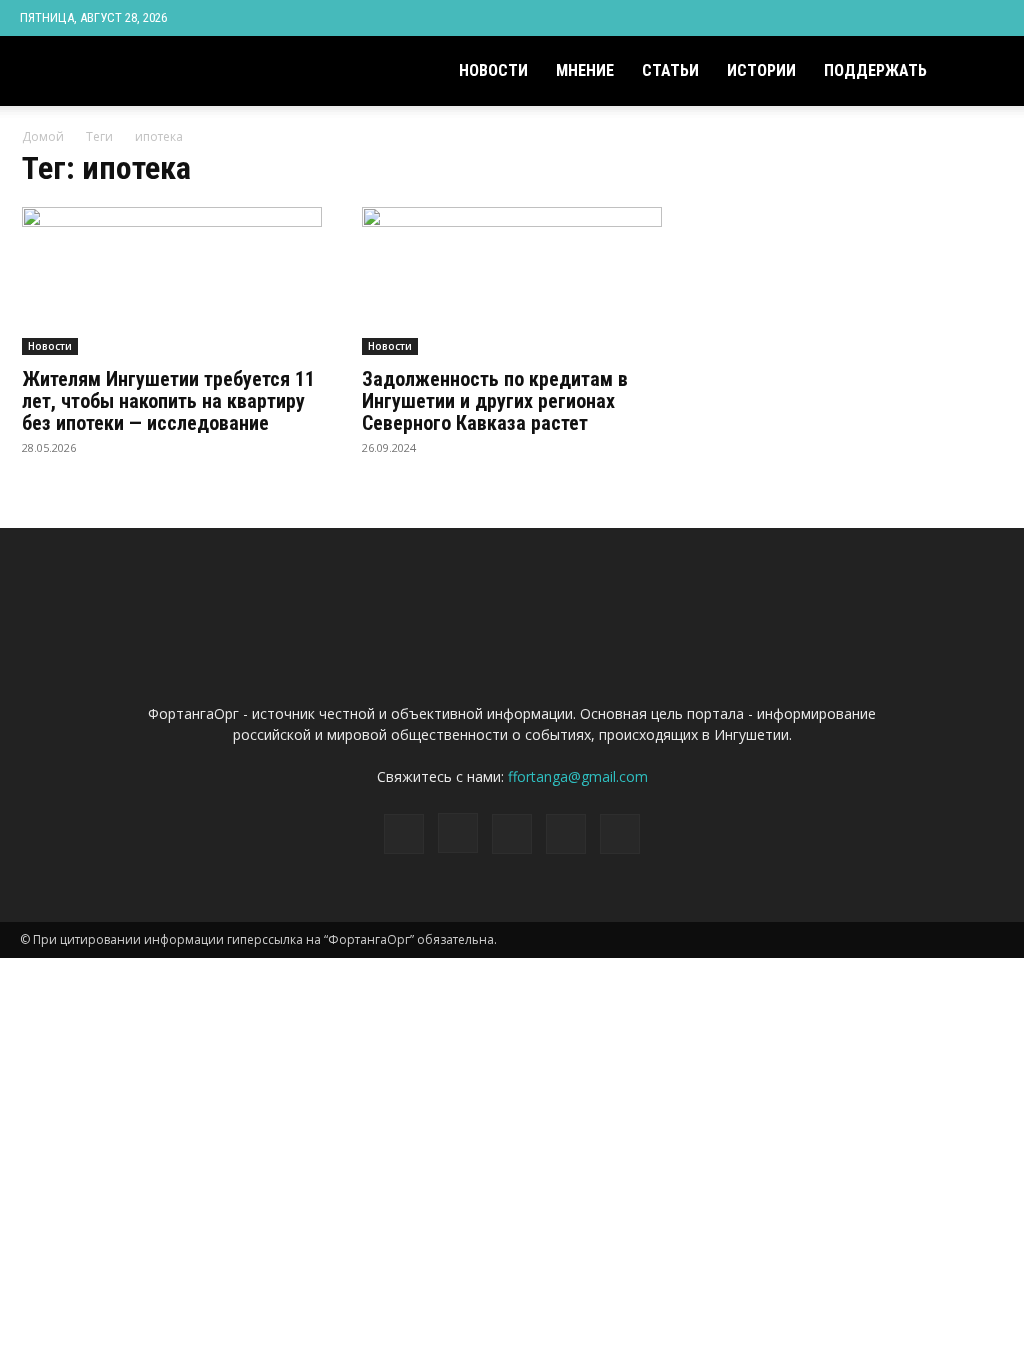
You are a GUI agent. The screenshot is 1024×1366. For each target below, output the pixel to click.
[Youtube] (989, 18)
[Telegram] (923, 18)
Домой (43, 136)
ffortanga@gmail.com (578, 776)
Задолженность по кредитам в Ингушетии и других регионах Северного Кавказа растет (495, 401)
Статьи (670, 70)
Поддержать (875, 70)
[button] (980, 72)
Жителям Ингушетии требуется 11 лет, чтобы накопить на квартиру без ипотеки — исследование (168, 401)
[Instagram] (890, 18)
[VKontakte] (956, 18)
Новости (493, 70)
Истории (761, 70)
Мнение (585, 70)
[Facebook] (857, 18)
